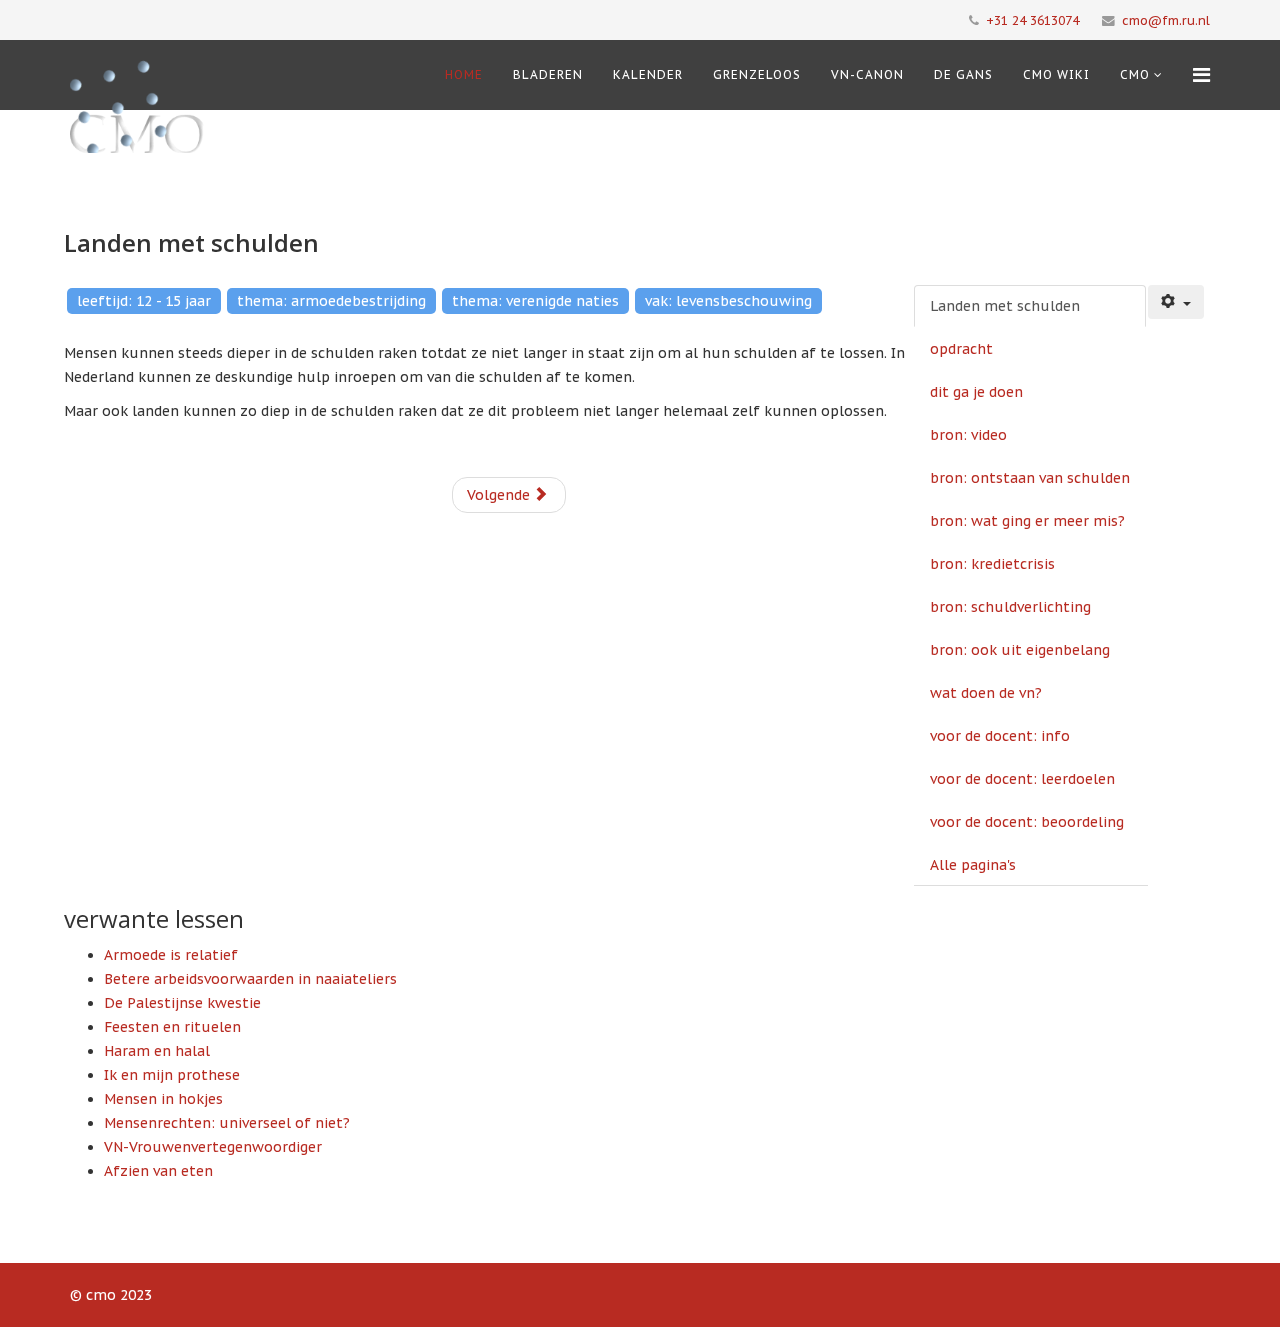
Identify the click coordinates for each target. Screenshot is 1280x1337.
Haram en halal (157, 1051)
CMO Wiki (1056, 74)
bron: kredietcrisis (992, 564)
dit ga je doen (976, 392)
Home (464, 74)
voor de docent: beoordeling (1027, 822)
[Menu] (1201, 75)
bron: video (968, 435)
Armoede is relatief (171, 955)
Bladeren (548, 74)
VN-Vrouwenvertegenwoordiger (213, 1147)
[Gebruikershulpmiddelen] (1176, 302)
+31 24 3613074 (1032, 20)
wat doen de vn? (986, 693)
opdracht (961, 349)
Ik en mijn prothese (172, 1075)
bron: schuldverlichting (1010, 607)
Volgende (500, 495)
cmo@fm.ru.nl (1166, 20)
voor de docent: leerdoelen (1022, 779)
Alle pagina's (973, 865)
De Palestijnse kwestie (182, 1003)
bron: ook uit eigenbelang (1020, 650)
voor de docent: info (1000, 736)
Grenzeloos (757, 74)
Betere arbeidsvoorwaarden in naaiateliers (250, 979)
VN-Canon (867, 74)
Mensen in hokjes (163, 1099)
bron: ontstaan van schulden (1030, 478)
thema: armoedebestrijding (331, 301)
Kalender (648, 74)
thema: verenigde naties (535, 301)
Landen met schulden (1005, 306)
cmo (1135, 74)
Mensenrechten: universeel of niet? (227, 1123)
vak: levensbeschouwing (728, 301)
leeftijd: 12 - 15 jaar (144, 301)
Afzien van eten (158, 1171)
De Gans (963, 74)
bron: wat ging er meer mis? (1027, 521)
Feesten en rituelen (172, 1027)
